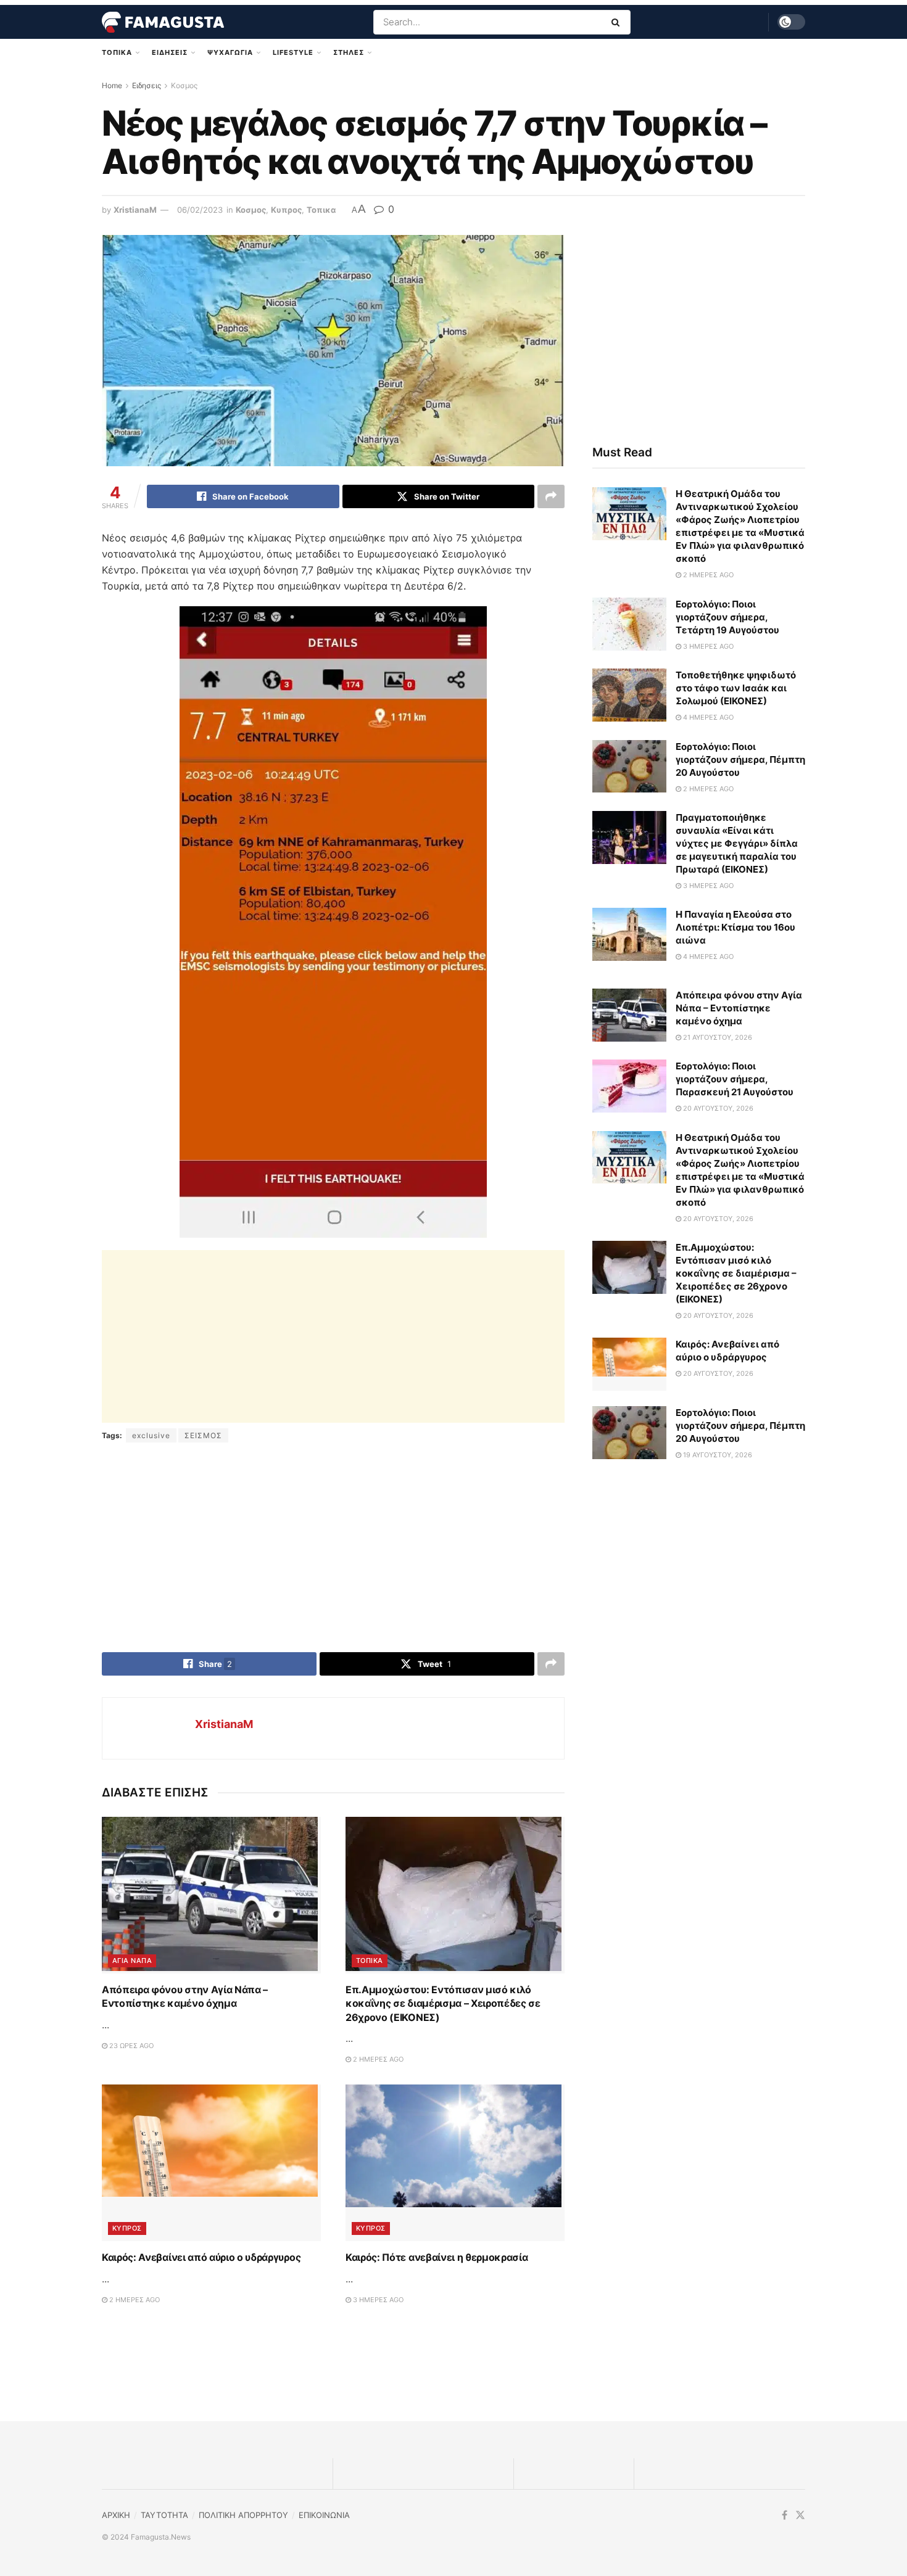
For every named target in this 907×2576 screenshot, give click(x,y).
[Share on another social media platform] (551, 496)
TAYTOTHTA (164, 2515)
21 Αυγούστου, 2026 (717, 1037)
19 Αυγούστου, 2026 (717, 1455)
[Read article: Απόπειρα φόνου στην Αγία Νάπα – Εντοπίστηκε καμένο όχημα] (211, 1895)
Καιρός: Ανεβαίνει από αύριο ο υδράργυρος (201, 2257)
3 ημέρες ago (377, 2300)
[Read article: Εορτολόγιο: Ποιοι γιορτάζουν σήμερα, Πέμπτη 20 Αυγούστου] (629, 767)
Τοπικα (117, 52)
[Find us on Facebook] (785, 2515)
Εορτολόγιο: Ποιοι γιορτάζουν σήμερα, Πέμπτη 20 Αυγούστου (740, 759)
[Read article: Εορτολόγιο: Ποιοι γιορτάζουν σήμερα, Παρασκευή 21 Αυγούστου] (629, 1086)
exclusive (151, 1435)
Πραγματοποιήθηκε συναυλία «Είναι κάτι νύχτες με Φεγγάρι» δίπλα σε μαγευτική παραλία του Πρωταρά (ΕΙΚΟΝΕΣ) (737, 843)
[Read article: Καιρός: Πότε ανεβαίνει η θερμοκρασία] (455, 2163)
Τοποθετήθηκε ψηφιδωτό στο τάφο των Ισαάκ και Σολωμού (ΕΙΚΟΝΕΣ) (736, 688)
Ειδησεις (170, 52)
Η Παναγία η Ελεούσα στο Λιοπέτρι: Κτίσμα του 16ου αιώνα (735, 927)
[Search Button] (618, 22)
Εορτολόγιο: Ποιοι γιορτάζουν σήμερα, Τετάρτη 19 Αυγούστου (727, 617)
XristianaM (135, 210)
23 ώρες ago (130, 2046)
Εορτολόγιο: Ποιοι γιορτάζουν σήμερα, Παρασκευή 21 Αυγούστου (735, 1079)
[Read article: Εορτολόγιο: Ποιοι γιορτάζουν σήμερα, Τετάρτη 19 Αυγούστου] (629, 624)
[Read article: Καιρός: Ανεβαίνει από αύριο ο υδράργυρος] (211, 2163)
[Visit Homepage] (163, 22)
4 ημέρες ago (707, 717)
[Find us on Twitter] (800, 2515)
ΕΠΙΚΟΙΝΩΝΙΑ (324, 2515)
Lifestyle (293, 52)
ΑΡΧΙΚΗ (116, 2515)
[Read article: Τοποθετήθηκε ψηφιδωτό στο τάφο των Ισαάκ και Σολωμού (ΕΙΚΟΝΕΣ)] (629, 695)
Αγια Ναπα (132, 1961)
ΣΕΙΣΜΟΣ (203, 1435)
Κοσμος (184, 85)
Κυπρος (286, 210)
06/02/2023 (200, 210)
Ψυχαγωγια (230, 52)
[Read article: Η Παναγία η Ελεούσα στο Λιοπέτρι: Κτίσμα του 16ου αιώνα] (629, 934)
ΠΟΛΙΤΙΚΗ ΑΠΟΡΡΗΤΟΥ (243, 2515)
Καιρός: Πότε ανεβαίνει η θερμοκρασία (437, 2257)
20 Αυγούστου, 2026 (717, 1108)
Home (112, 85)
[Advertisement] (333, 1336)
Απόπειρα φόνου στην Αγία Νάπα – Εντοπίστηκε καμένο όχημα (739, 1008)
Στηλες (349, 52)
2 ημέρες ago (377, 2059)
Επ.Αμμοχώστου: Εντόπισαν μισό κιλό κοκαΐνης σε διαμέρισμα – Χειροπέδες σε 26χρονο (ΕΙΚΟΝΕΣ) (443, 2003)
